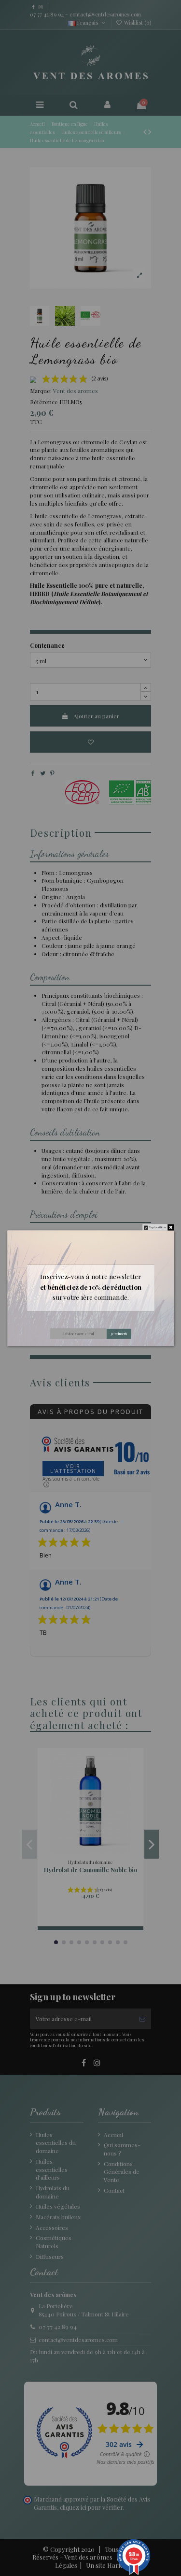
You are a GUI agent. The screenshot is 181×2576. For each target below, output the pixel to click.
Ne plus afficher (158, 1227)
